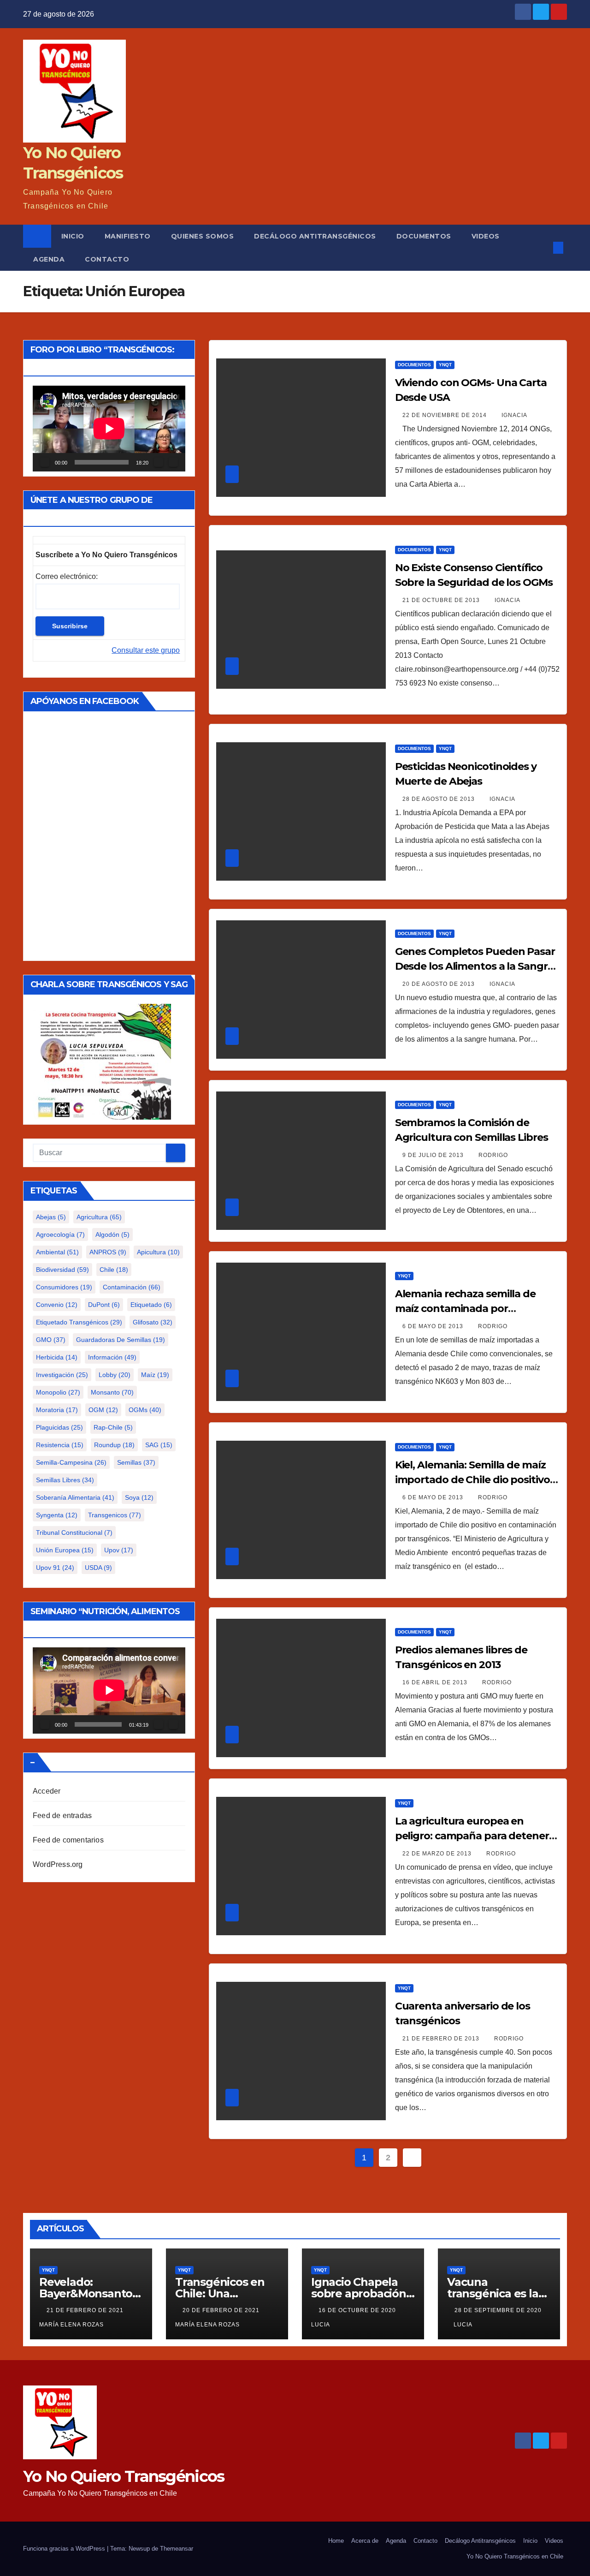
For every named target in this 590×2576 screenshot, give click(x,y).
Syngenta (57, 1515)
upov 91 (55, 1568)
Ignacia (514, 415)
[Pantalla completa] (173, 462)
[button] (543, 247)
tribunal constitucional (74, 1532)
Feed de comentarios (68, 1840)
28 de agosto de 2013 (440, 799)
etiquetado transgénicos (79, 1322)
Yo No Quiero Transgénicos (124, 2476)
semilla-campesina (71, 1462)
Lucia (463, 2325)
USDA (98, 1568)
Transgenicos (115, 1515)
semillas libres (65, 1480)
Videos (486, 236)
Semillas (136, 1462)
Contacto (107, 259)
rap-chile (113, 1427)
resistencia (60, 1445)
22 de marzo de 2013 (438, 1854)
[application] (109, 429)
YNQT (445, 365)
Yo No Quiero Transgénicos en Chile (515, 2556)
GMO (51, 1340)
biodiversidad (62, 1270)
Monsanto (112, 1392)
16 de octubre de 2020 (358, 2310)
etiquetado (151, 1305)
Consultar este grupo (146, 650)
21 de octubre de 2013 (442, 600)
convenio (57, 1305)
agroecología (60, 1234)
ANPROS (108, 1252)
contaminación (132, 1287)
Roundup (114, 1445)
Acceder (47, 1791)
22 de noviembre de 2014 (445, 415)
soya (139, 1497)
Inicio (73, 236)
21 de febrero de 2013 (442, 2039)
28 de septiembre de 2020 (498, 2310)
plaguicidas (59, 1427)
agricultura (99, 1217)
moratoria (57, 1410)
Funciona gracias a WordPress (65, 2549)
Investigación (62, 1375)
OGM (103, 1410)
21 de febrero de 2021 (86, 2310)
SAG (159, 1445)
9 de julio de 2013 (434, 1155)
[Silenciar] (159, 462)
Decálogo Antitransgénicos (315, 236)
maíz (155, 1375)
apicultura (158, 1252)
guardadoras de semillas (121, 1340)
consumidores (64, 1287)
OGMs (145, 1410)
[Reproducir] (45, 462)
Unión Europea (65, 1550)
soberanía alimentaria (75, 1497)
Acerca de (365, 2541)
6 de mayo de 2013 (434, 1326)
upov (119, 1550)
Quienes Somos (203, 236)
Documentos (424, 236)
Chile (114, 1270)
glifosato (153, 1322)
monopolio (58, 1392)
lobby (115, 1375)
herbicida (57, 1357)
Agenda (49, 259)
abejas (51, 1217)
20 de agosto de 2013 (440, 984)
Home (336, 2541)
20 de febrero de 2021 (222, 2310)
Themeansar (177, 2549)
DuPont (104, 1305)
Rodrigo (493, 1155)
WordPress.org (58, 1864)
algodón (112, 1234)
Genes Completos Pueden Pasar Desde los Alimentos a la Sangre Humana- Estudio (475, 966)
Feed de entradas (62, 1816)
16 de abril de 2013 (436, 1682)
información (112, 1357)
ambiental (57, 1252)
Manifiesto (128, 236)
